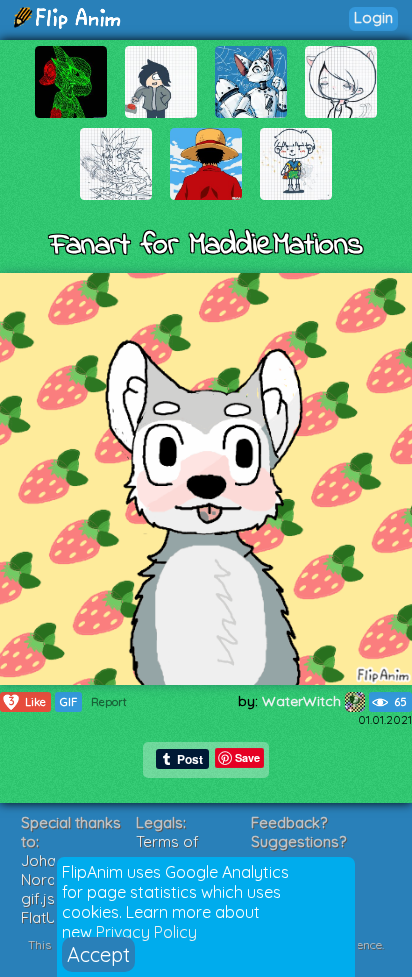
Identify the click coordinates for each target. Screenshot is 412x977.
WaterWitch (303, 701)
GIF (68, 702)
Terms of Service (167, 851)
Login (373, 17)
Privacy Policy (146, 932)
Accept (98, 954)
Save (247, 757)
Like (28, 701)
